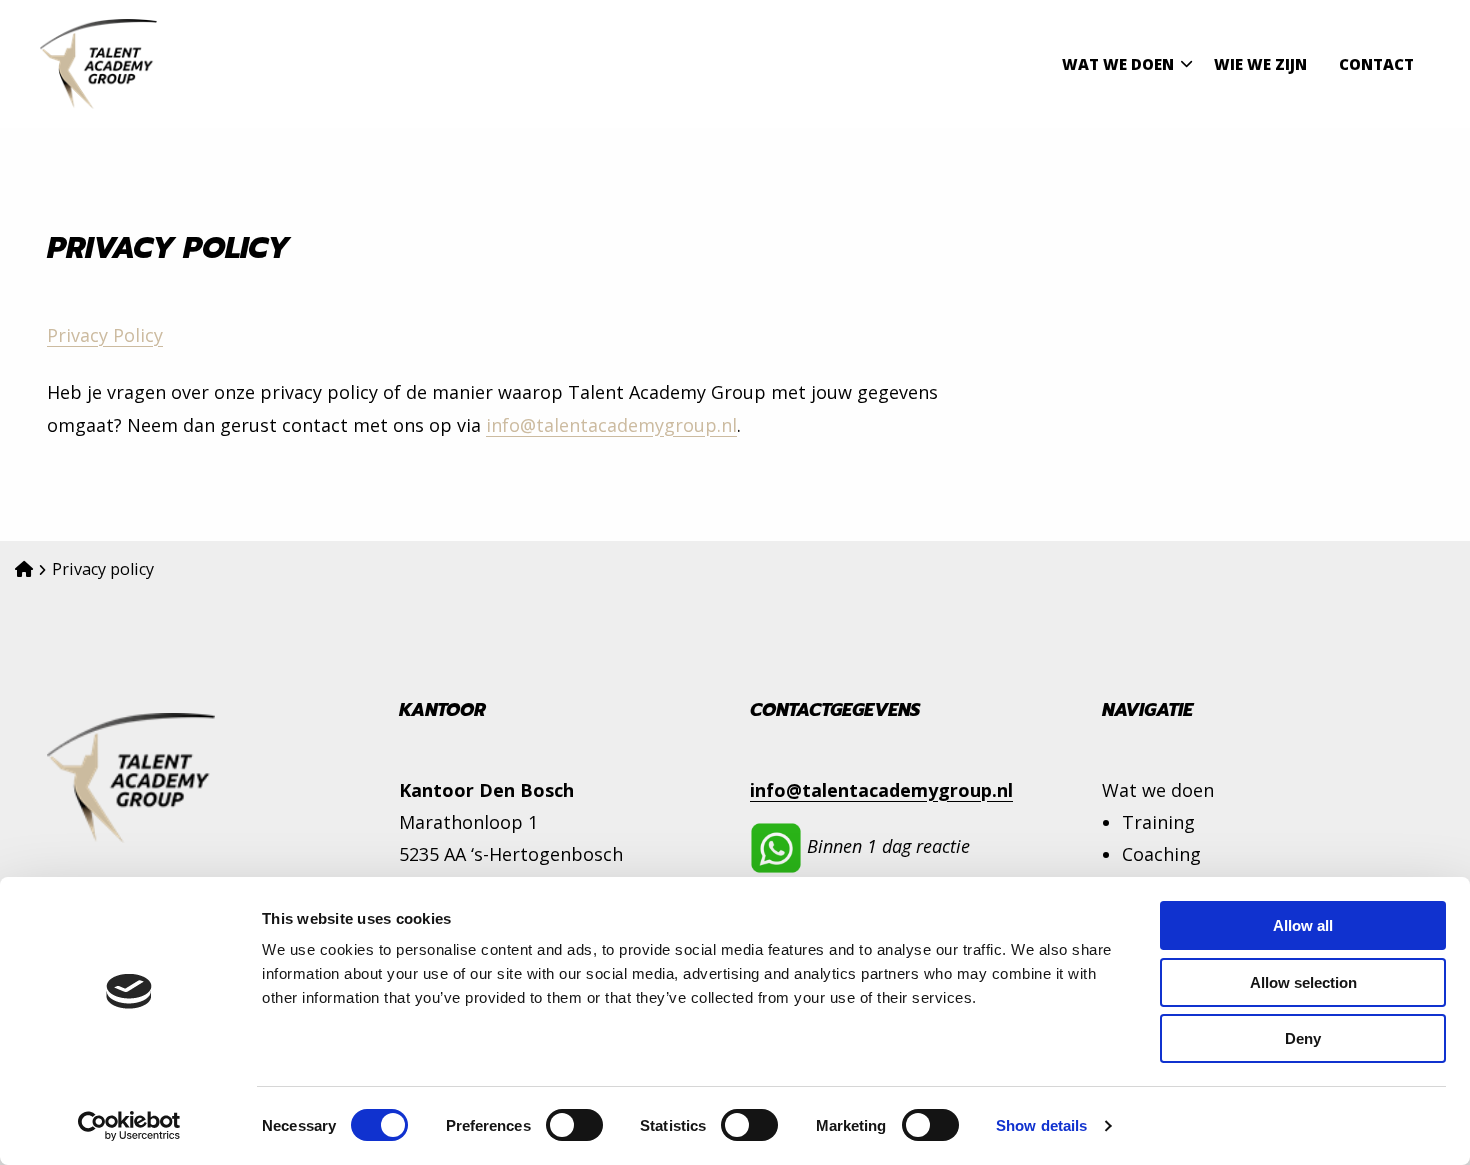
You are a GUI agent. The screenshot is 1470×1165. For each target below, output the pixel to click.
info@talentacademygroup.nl (611, 425)
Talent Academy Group (140, 64)
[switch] (574, 1125)
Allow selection (1303, 982)
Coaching (1161, 854)
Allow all (1303, 925)
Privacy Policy (105, 335)
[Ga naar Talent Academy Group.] (24, 569)
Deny (1303, 1038)
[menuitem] (1122, 64)
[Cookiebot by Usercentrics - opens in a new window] (129, 1126)
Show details (1041, 1125)
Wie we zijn (1260, 64)
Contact (1376, 64)
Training (1158, 822)
